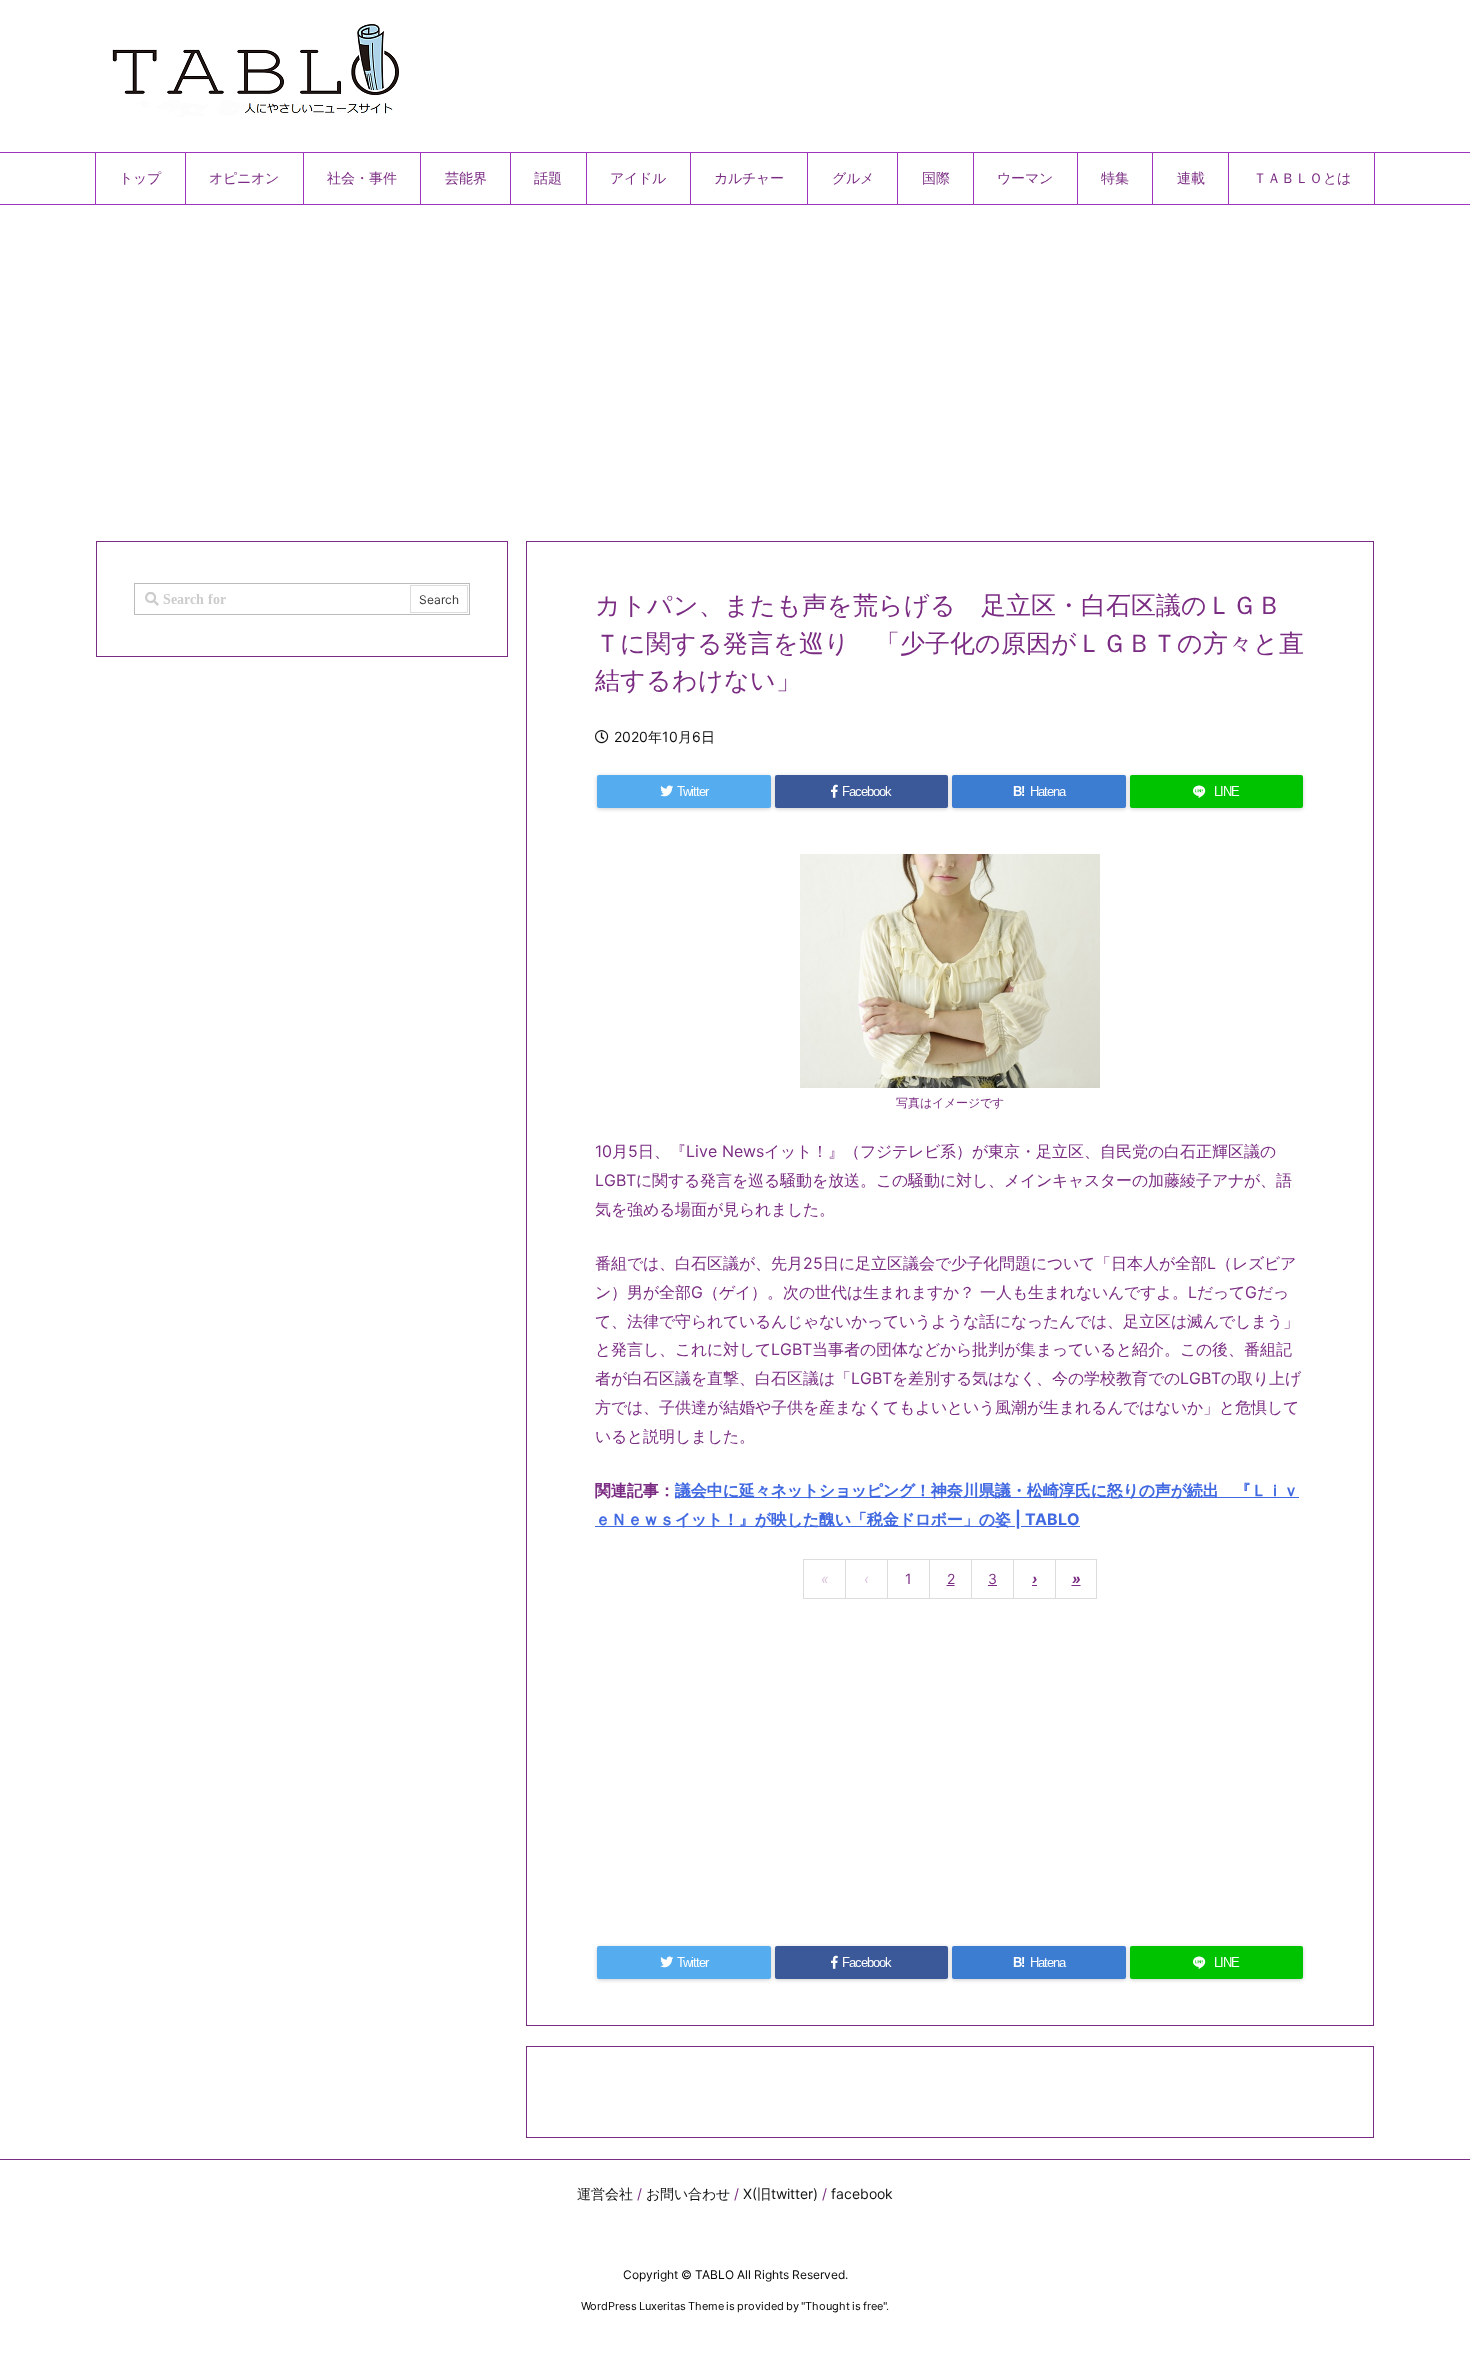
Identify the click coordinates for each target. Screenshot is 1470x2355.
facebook (862, 2193)
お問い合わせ (688, 2193)
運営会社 (605, 2193)
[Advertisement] (695, 365)
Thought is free (844, 2306)
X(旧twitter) (780, 2193)
